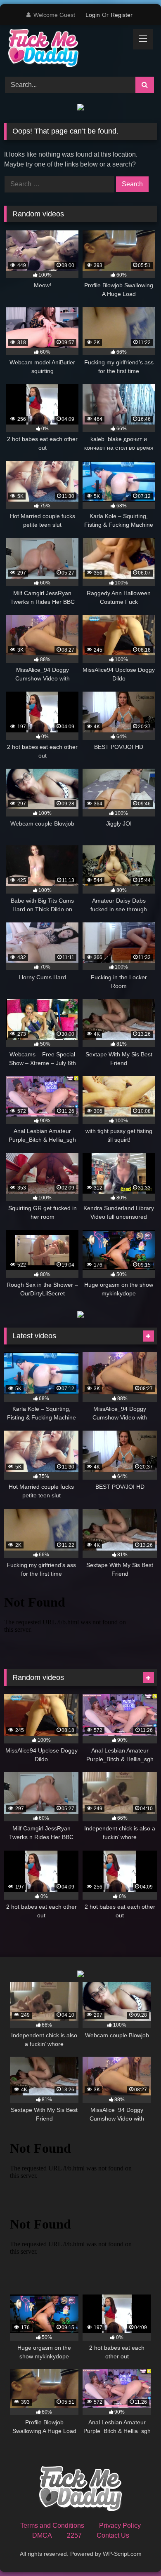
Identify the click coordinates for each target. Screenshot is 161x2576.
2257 (74, 2535)
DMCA (42, 2535)
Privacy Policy (120, 2526)
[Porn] (66, 49)
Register (122, 15)
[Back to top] (135, 2551)
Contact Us (113, 2535)
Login (93, 15)
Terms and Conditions (52, 2526)
